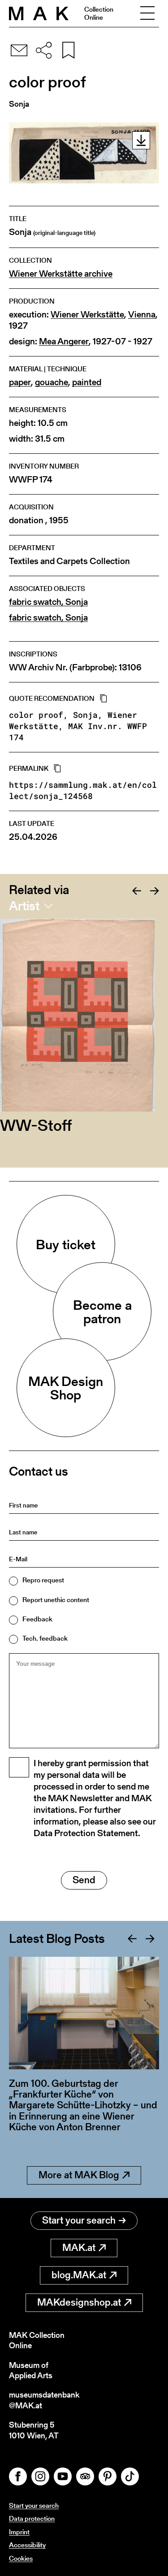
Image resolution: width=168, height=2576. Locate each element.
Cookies (21, 2558)
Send (84, 1880)
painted (87, 382)
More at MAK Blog (79, 2175)
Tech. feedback (45, 1638)
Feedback (37, 1619)
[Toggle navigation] (147, 13)
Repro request (43, 1580)
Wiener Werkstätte (87, 315)
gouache (52, 382)
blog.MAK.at (79, 2275)
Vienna (142, 315)
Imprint (19, 2532)
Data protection (32, 2518)
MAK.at (79, 2248)
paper (20, 382)
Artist (24, 906)
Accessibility (27, 2545)
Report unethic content (56, 1600)
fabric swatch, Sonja (48, 602)
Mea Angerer (64, 341)
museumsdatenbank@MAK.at (44, 2400)
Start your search (79, 2220)
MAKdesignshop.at (79, 2302)
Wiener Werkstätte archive (61, 274)
